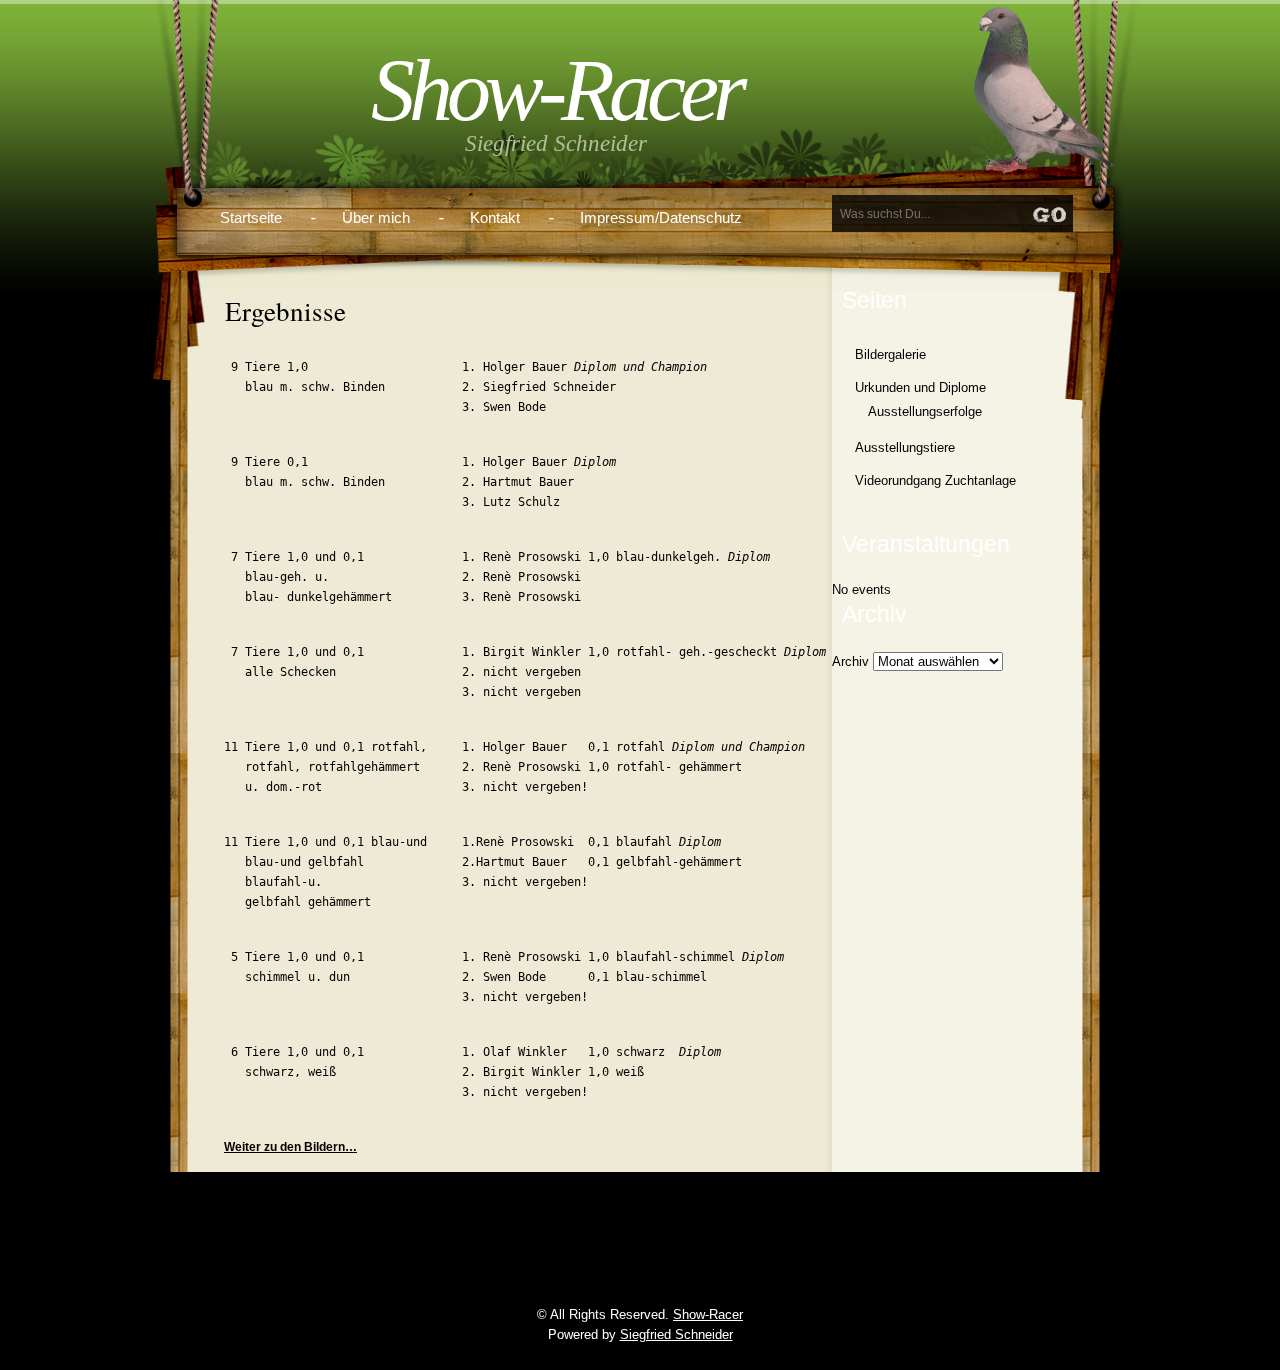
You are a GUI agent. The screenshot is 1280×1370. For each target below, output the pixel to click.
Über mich (376, 217)
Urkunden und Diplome (920, 387)
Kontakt (495, 217)
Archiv (850, 661)
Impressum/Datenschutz (661, 217)
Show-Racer (556, 90)
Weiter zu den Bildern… (290, 1147)
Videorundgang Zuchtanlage (935, 480)
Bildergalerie (890, 354)
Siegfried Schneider (676, 1334)
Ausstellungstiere (905, 447)
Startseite (251, 217)
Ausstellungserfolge (925, 411)
